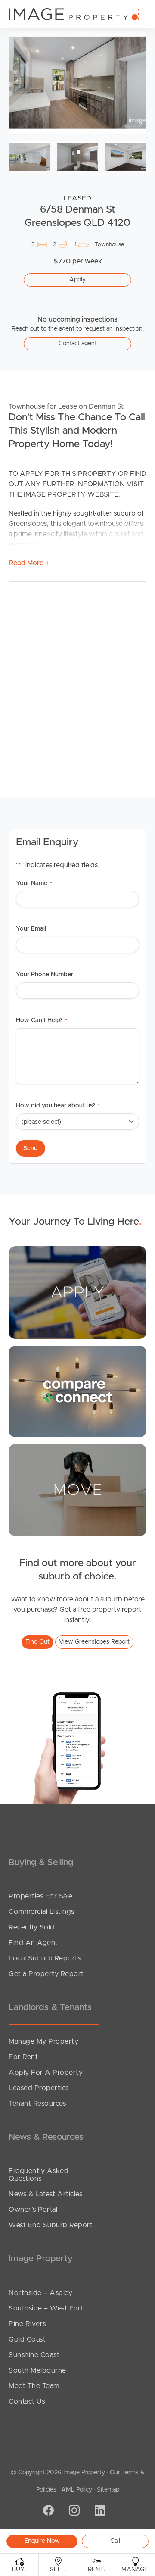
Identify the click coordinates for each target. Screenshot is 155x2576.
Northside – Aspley (40, 2293)
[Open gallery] (77, 83)
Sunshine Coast (34, 2355)
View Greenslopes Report (94, 1642)
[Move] (77, 1490)
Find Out (37, 1642)
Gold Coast (27, 2339)
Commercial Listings (42, 1912)
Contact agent (78, 344)
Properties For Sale (41, 1896)
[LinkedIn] (99, 2511)
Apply (77, 280)
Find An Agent (33, 1943)
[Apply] (77, 1292)
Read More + (29, 563)
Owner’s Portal (33, 2210)
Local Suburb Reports (45, 1958)
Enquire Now (42, 2541)
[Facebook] (47, 2511)
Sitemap (108, 2490)
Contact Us (27, 2401)
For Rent (23, 2057)
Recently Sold (32, 1927)
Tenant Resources (37, 2104)
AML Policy (77, 2490)
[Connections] (77, 1391)
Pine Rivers (27, 2324)
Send (31, 1148)
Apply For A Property (46, 2073)
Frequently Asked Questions (39, 2175)
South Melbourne (37, 2370)
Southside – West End (45, 2308)
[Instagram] (73, 2511)
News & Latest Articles (45, 2194)
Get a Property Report (46, 1974)
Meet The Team (34, 2386)
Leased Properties (39, 2088)
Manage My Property (43, 2041)
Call (115, 2541)
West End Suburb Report (51, 2225)
